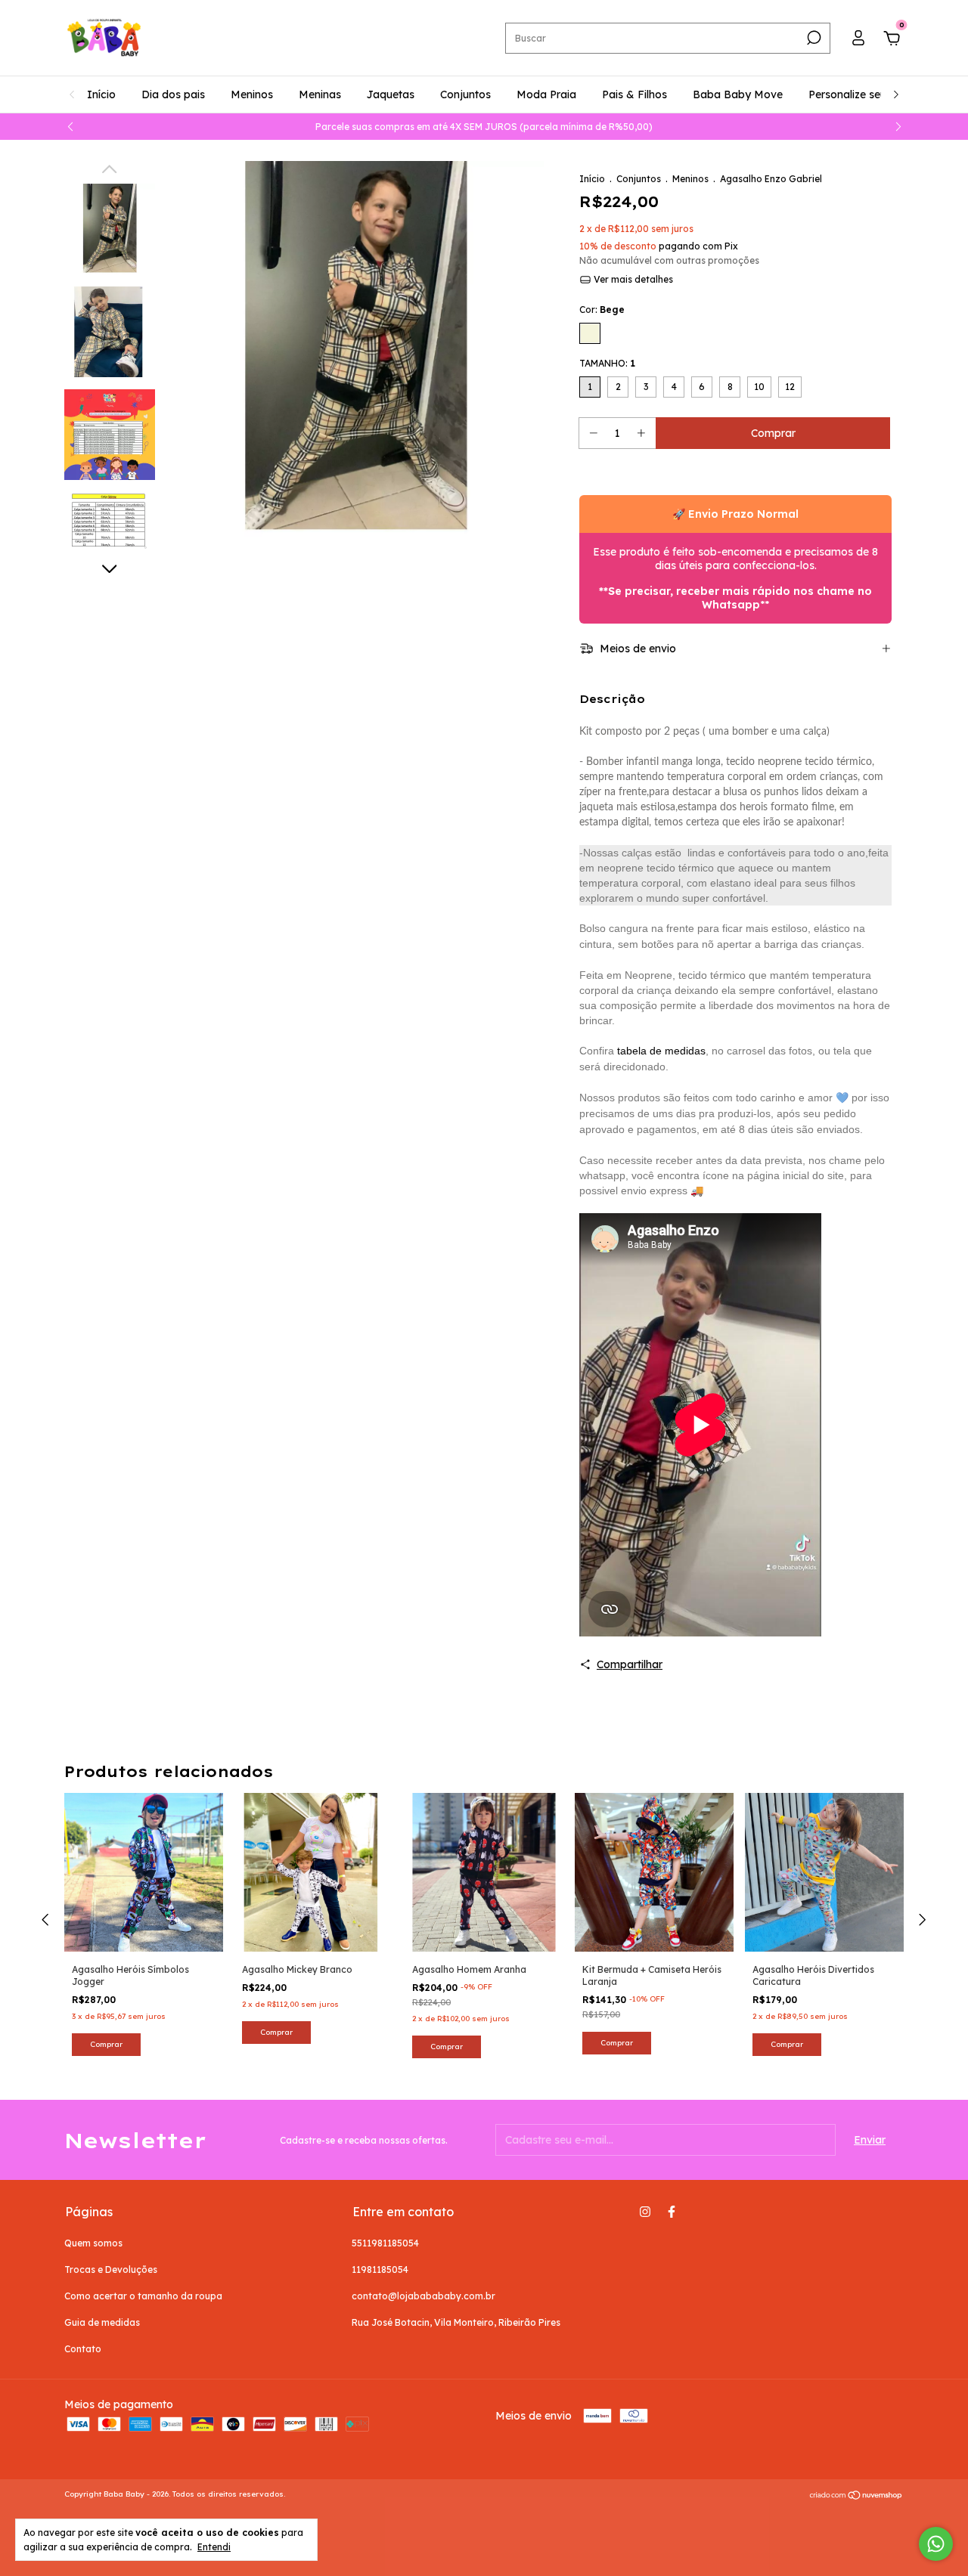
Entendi (214, 2547)
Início (101, 94)
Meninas (320, 94)
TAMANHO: (607, 363)
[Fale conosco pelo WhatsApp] (936, 2544)
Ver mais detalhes (632, 279)
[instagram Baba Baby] (645, 2212)
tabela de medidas (661, 1051)
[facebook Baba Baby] (672, 2212)
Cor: (602, 310)
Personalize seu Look (862, 94)
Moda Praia (546, 94)
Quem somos (93, 2243)
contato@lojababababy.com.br (423, 2296)
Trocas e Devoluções (111, 2269)
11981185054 (380, 2269)
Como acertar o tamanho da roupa (143, 2296)
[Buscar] (813, 38)
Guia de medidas (102, 2322)
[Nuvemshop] (856, 2496)
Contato (83, 2349)
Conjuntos (465, 94)
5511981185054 (385, 2243)
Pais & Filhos (634, 94)
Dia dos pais (173, 94)
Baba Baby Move (738, 94)
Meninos (252, 94)
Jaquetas (391, 94)
